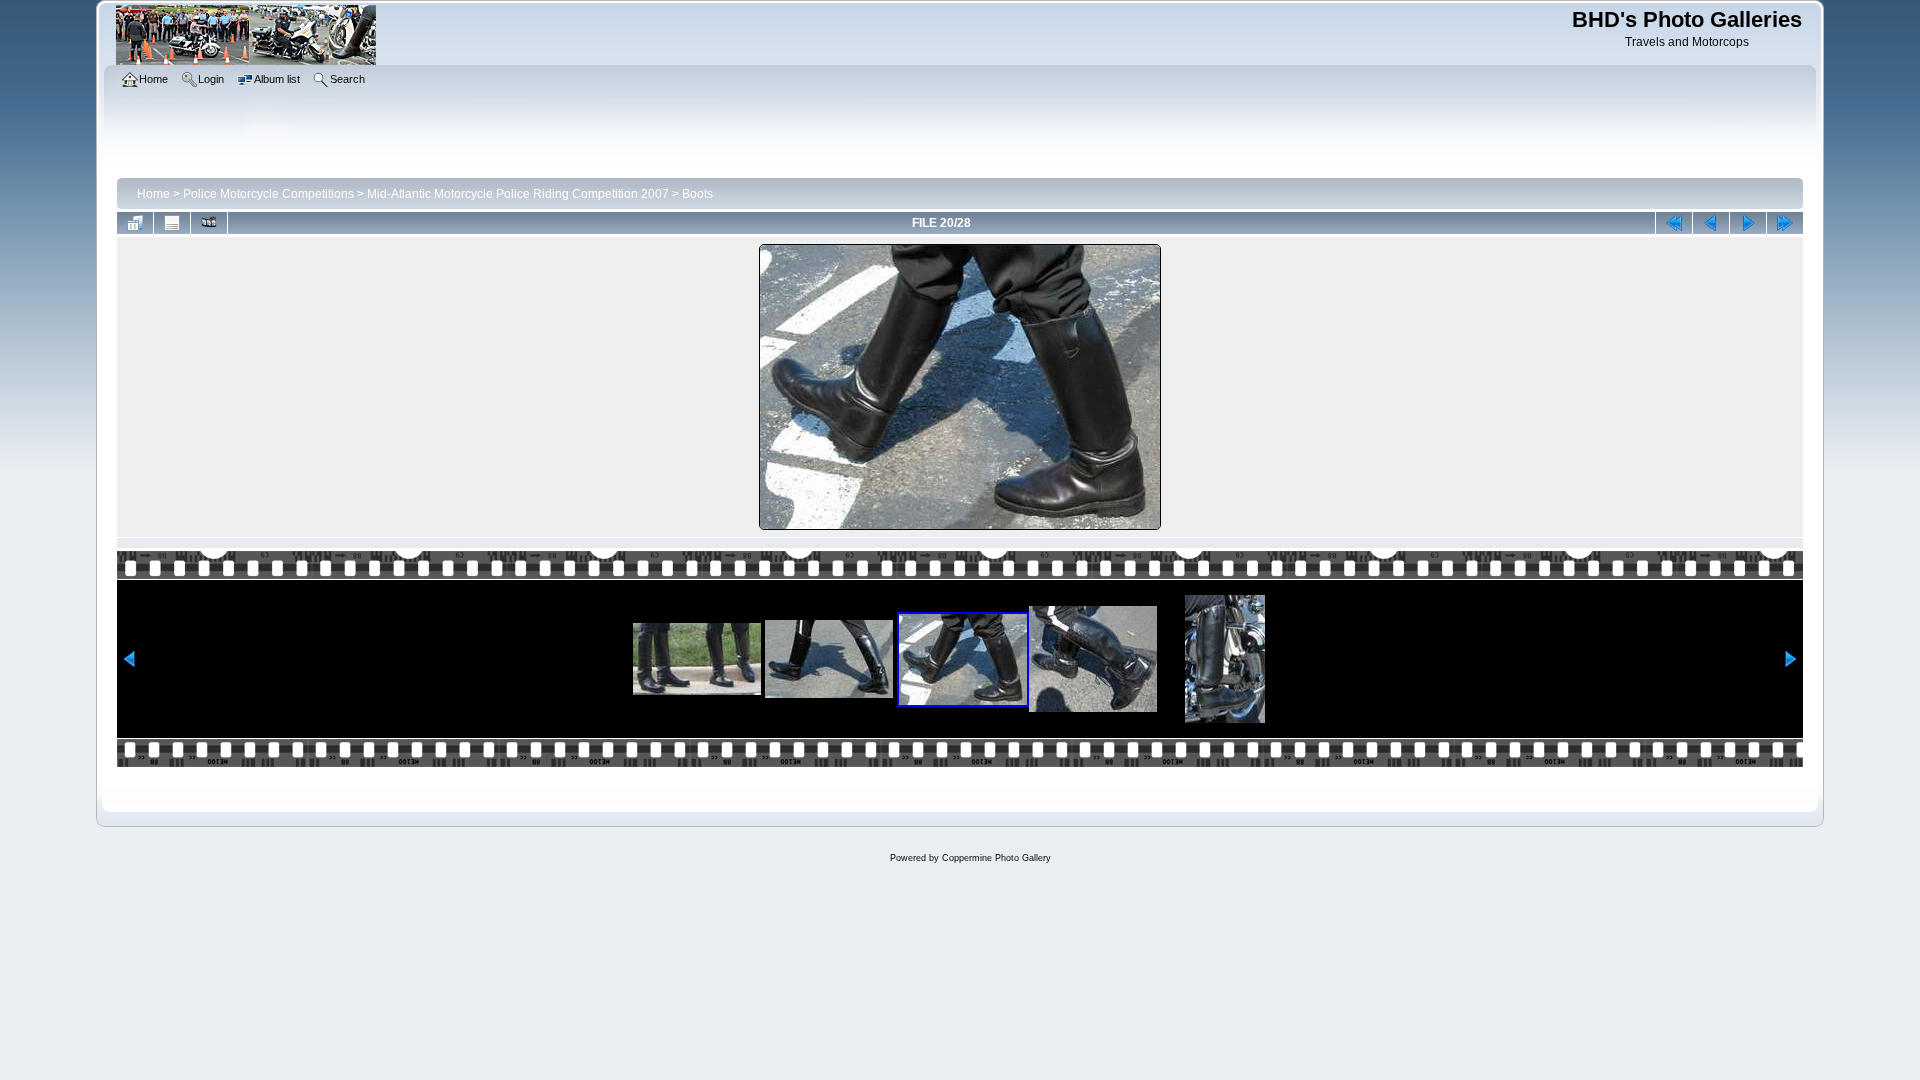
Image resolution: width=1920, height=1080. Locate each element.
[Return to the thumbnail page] (135, 223)
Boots (697, 194)
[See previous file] (1711, 223)
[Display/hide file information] (172, 223)
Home (153, 194)
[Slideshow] (209, 223)
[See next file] (1748, 223)
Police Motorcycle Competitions (268, 194)
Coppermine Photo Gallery (996, 858)
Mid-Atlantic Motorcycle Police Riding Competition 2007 (518, 194)
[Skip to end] (1785, 223)
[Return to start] (1674, 223)
